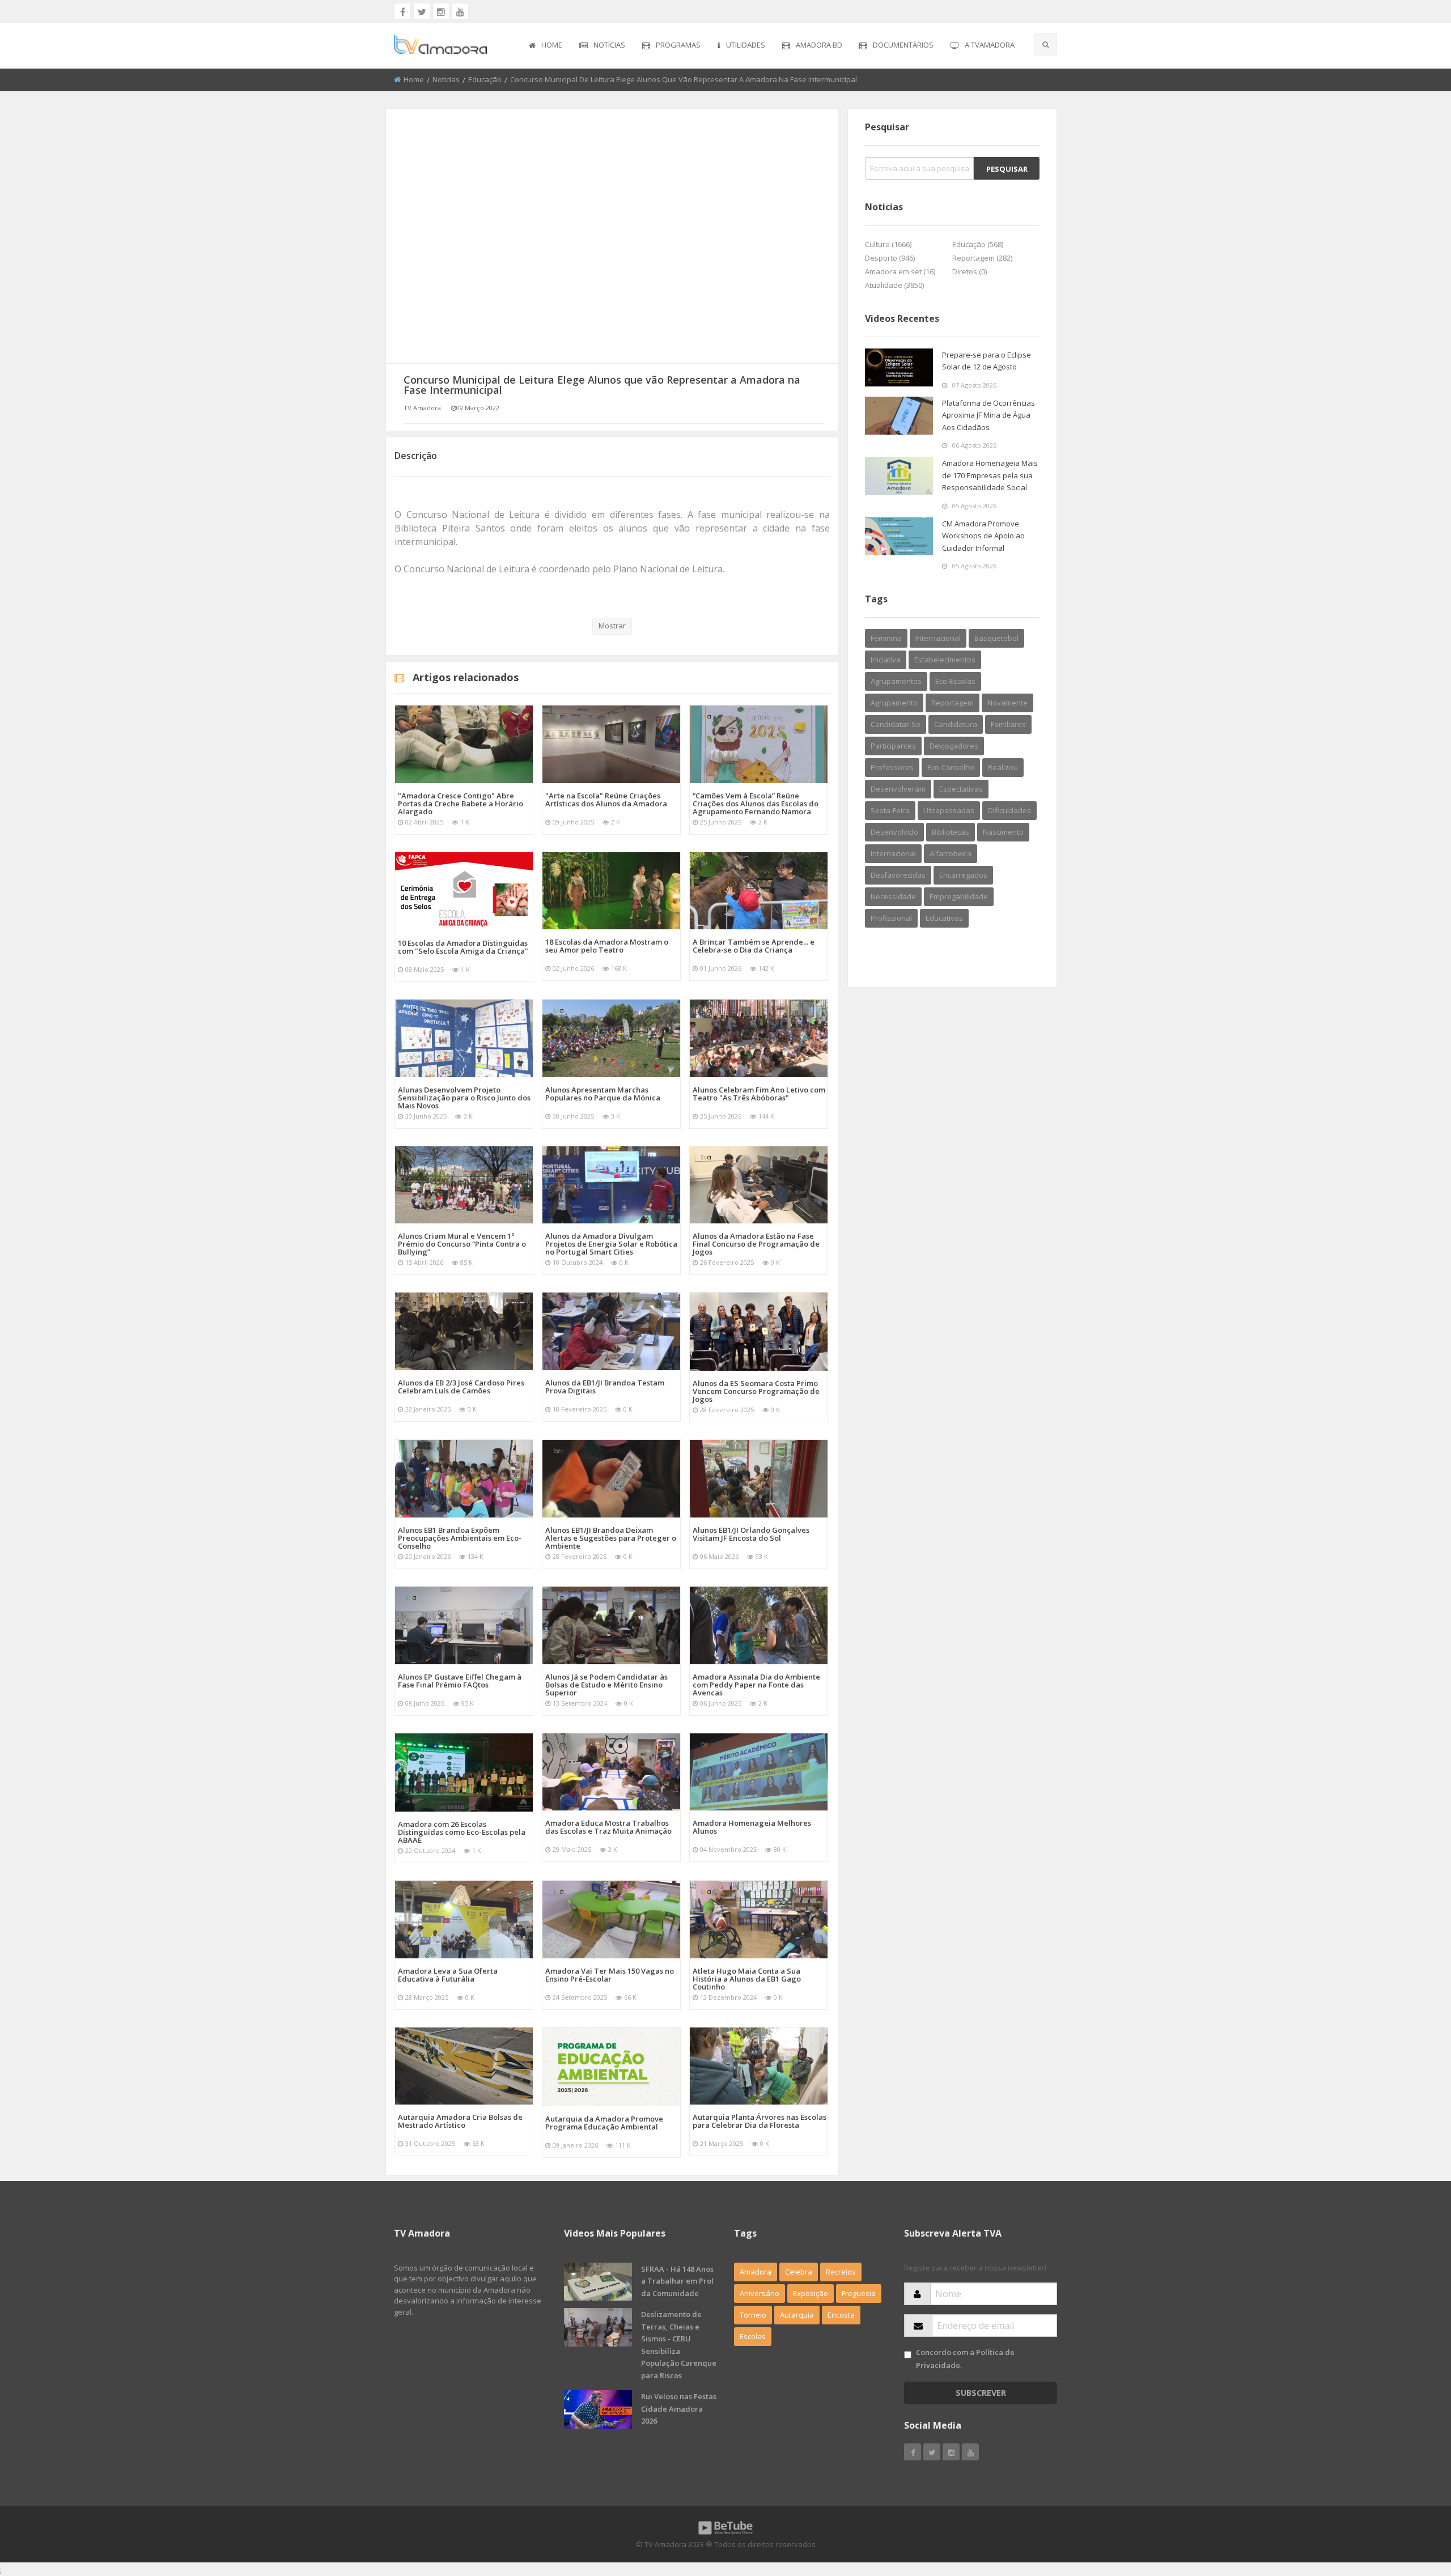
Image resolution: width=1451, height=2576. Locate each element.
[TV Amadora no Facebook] (402, 11)
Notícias (609, 45)
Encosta (841, 2315)
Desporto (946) (890, 258)
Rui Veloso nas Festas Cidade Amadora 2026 (679, 2409)
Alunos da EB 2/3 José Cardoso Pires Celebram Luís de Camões (461, 1387)
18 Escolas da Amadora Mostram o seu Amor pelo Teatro (607, 946)
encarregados (963, 875)
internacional (938, 638)
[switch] (908, 2355)
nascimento (1003, 832)
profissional (891, 918)
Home (552, 45)
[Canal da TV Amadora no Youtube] (460, 11)
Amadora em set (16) (900, 271)
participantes (893, 746)
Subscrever (981, 2393)
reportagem (953, 703)
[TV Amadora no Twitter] (422, 11)
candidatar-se (896, 724)
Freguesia (859, 2293)
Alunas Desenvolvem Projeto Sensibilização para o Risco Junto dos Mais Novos (464, 1098)
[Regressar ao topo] (1414, 2505)
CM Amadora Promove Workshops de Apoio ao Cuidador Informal (983, 536)
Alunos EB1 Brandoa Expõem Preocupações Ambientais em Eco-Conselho (460, 1538)
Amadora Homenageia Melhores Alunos (752, 1827)
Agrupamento (894, 703)
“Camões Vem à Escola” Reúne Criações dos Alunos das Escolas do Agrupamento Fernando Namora (756, 804)
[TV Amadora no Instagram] (441, 11)
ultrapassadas (949, 810)
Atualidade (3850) (894, 285)
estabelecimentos (945, 660)
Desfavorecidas (898, 875)
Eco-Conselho (951, 767)
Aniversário (760, 2293)
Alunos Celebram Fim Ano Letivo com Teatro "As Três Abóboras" (759, 1094)
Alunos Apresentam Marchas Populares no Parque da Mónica (603, 1094)
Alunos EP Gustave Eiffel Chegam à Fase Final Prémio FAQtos (460, 1681)
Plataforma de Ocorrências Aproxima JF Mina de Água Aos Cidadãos (988, 415)
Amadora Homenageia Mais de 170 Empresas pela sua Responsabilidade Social (990, 475)
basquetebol (996, 638)
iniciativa (886, 660)
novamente (1007, 703)
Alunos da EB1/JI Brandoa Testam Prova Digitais (605, 1387)
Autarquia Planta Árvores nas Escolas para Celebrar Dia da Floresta (760, 2121)
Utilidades (746, 45)
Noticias (446, 79)
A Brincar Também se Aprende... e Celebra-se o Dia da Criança (754, 946)
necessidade (893, 896)
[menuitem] (546, 46)
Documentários (903, 45)
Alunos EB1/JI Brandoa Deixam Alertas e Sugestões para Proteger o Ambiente (611, 1538)
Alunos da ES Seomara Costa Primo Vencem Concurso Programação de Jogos (756, 1391)
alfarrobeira (951, 853)
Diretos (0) (970, 271)
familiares (1008, 724)
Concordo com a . (965, 2359)
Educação (485, 79)
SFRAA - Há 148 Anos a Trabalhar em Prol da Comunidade (677, 2281)
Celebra (799, 2272)
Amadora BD (819, 45)
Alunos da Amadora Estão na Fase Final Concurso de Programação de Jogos (756, 1244)
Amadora (756, 2272)
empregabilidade (959, 896)
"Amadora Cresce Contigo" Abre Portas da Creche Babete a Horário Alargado (461, 804)
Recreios (841, 2272)
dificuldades (1009, 810)
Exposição (811, 2293)
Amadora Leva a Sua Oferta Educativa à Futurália (448, 1975)
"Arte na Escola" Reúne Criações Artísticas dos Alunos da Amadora (606, 800)
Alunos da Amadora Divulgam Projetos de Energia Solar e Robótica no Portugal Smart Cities (611, 1244)
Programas (678, 45)
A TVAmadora (990, 45)
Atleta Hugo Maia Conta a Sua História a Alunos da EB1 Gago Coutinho (747, 1979)
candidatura (956, 724)
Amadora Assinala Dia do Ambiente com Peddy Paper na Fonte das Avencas (756, 1685)
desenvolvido (894, 832)
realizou (1003, 767)
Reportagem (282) (982, 258)
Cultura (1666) (888, 244)
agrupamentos (896, 681)
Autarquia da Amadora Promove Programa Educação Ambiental (604, 2123)
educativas (944, 918)
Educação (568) (978, 244)
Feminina (886, 638)
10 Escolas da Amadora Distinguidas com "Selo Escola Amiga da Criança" (463, 947)
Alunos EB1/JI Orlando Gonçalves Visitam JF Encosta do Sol (751, 1534)
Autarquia (797, 2315)
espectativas (961, 789)
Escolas (753, 2336)
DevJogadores (954, 746)
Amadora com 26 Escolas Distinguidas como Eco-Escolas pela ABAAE (462, 1832)
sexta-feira (890, 810)
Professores (892, 767)
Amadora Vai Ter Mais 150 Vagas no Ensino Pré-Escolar (610, 1975)
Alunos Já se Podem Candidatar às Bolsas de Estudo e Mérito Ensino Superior (606, 1685)
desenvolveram (898, 789)
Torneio (753, 2315)
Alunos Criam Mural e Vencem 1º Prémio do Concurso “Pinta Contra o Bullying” (462, 1244)
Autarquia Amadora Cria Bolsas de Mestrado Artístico (460, 2121)
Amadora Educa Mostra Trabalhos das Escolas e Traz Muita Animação (608, 1827)
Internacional (893, 853)
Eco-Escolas (955, 681)
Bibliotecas (951, 832)
